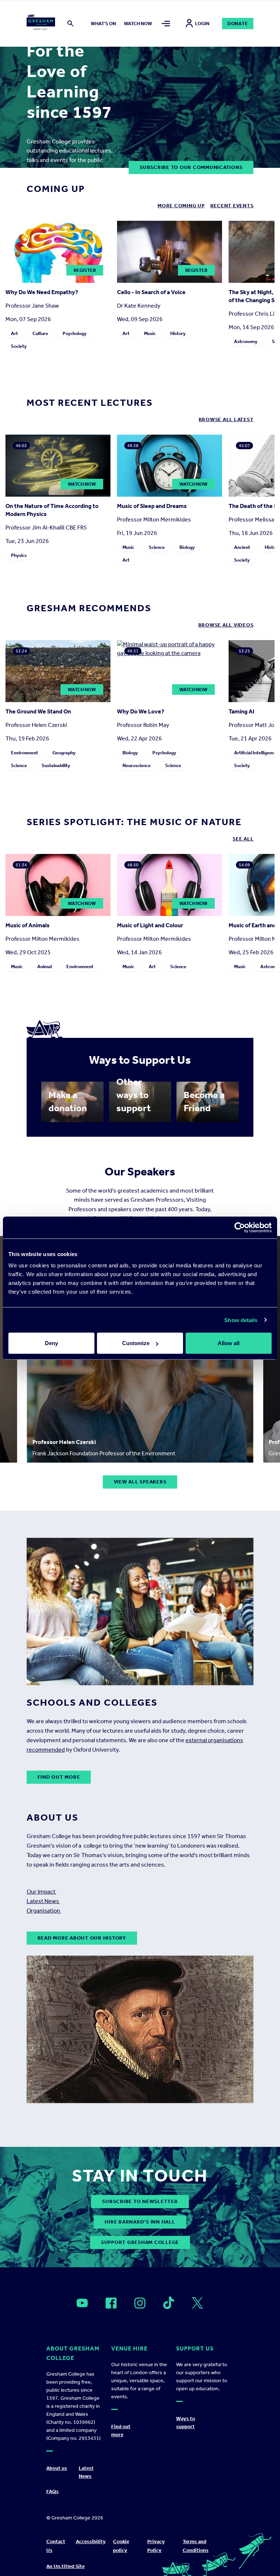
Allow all (229, 1343)
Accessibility (91, 2542)
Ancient (242, 547)
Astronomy (246, 341)
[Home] (41, 23)
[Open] (82, 2303)
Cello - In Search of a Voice (151, 292)
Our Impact (42, 1892)
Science (157, 547)
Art (14, 333)
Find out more (59, 1777)
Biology (187, 547)
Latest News (43, 1901)
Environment (24, 753)
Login (202, 24)
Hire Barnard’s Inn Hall (140, 2222)
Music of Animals (28, 925)
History (178, 333)
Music (150, 333)
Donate (238, 24)
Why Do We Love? (141, 711)
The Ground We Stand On (38, 711)
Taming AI (242, 711)
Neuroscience (137, 765)
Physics (19, 555)
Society (19, 346)
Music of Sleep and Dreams (152, 506)
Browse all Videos (226, 625)
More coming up (181, 206)
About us (57, 2468)
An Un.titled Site (65, 2566)
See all (243, 839)
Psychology (75, 333)
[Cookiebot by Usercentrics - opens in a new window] (240, 1227)
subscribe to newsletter (140, 2201)
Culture (40, 333)
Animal (44, 967)
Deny (51, 1343)
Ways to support (186, 2423)
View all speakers (140, 1482)
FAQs (52, 2492)
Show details (241, 1320)
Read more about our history (82, 1938)
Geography (64, 753)
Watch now (138, 24)
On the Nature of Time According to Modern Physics (52, 510)
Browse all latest (226, 419)
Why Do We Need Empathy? (42, 292)
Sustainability (56, 765)
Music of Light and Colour (150, 925)
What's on (103, 24)
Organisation (44, 1911)
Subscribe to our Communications (191, 167)
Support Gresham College (140, 2242)
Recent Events (232, 206)
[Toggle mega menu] (166, 24)
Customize (136, 1343)
